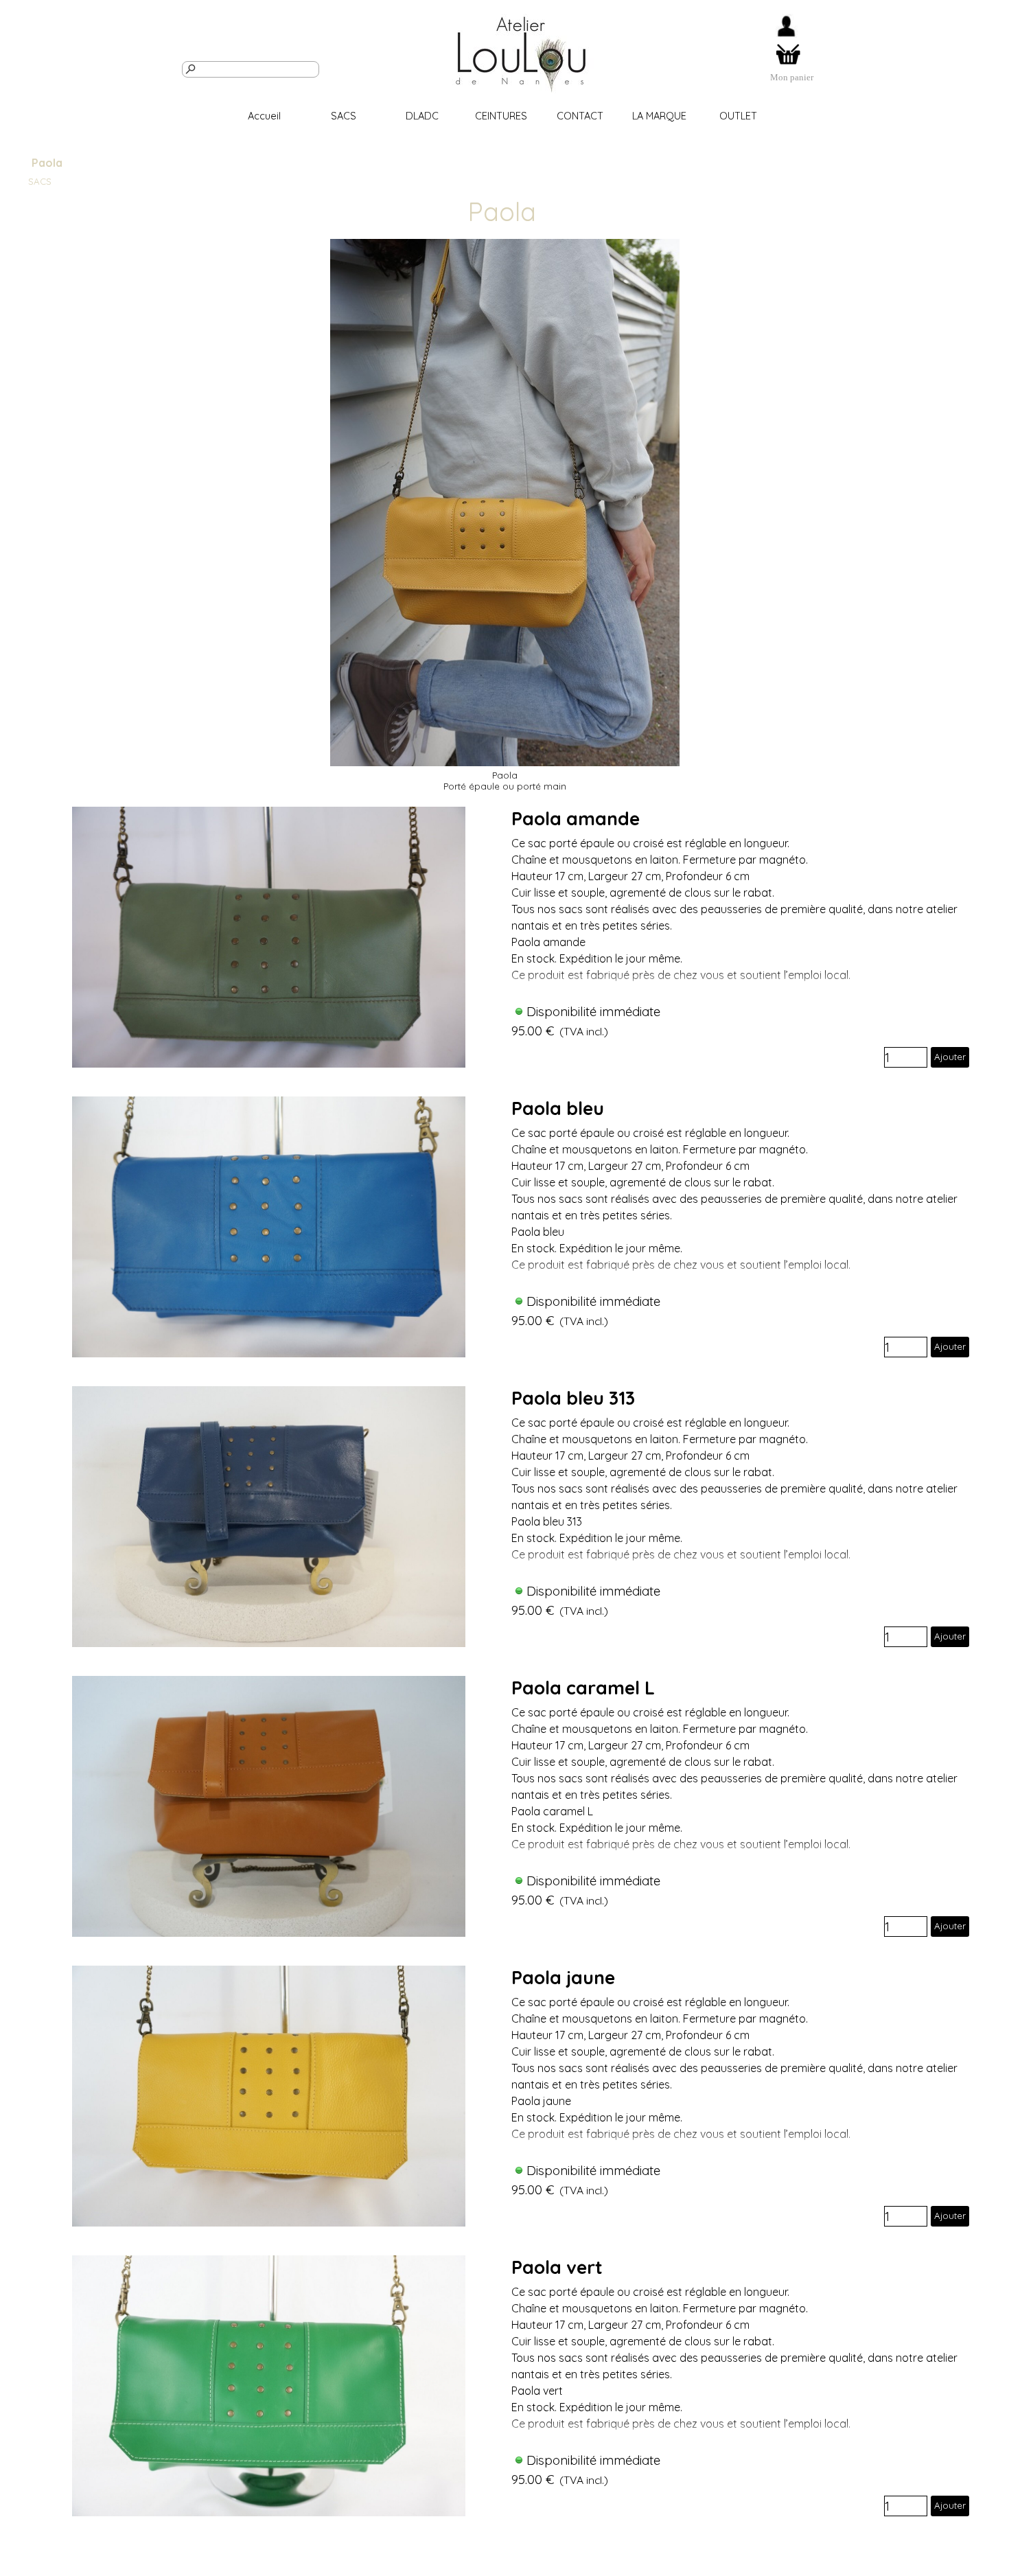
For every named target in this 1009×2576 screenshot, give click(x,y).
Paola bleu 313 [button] (573, 1398)
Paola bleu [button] (558, 1108)
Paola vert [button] (557, 2267)
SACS (344, 116)
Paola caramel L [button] (583, 1688)
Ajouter (950, 1057)
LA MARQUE (659, 116)
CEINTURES (501, 116)
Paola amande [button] (576, 818)
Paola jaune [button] (563, 1977)
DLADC (422, 116)
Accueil (264, 116)
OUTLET (738, 116)
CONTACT (580, 116)
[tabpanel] (792, 77)
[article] (504, 937)
